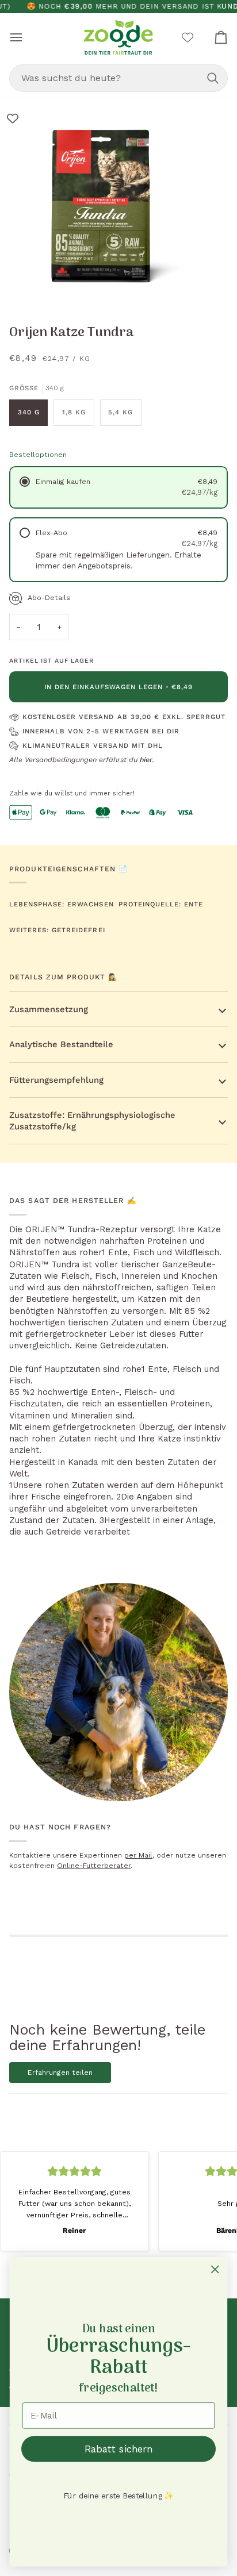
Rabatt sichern (119, 2449)
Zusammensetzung (49, 1009)
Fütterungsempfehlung (56, 1080)
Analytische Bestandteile (61, 1044)
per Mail (138, 1855)
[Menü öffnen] (26, 37)
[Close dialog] (215, 2269)
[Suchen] (213, 78)
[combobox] (118, 78)
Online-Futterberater (94, 1866)
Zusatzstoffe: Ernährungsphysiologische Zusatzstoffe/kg (92, 1121)
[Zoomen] (22, 286)
